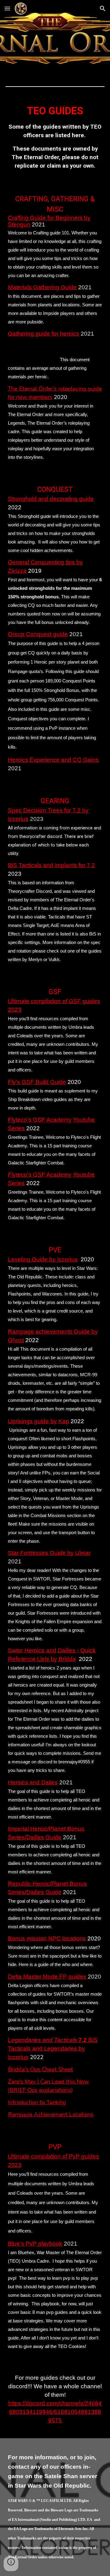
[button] (7, 8)
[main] (55, 139)
